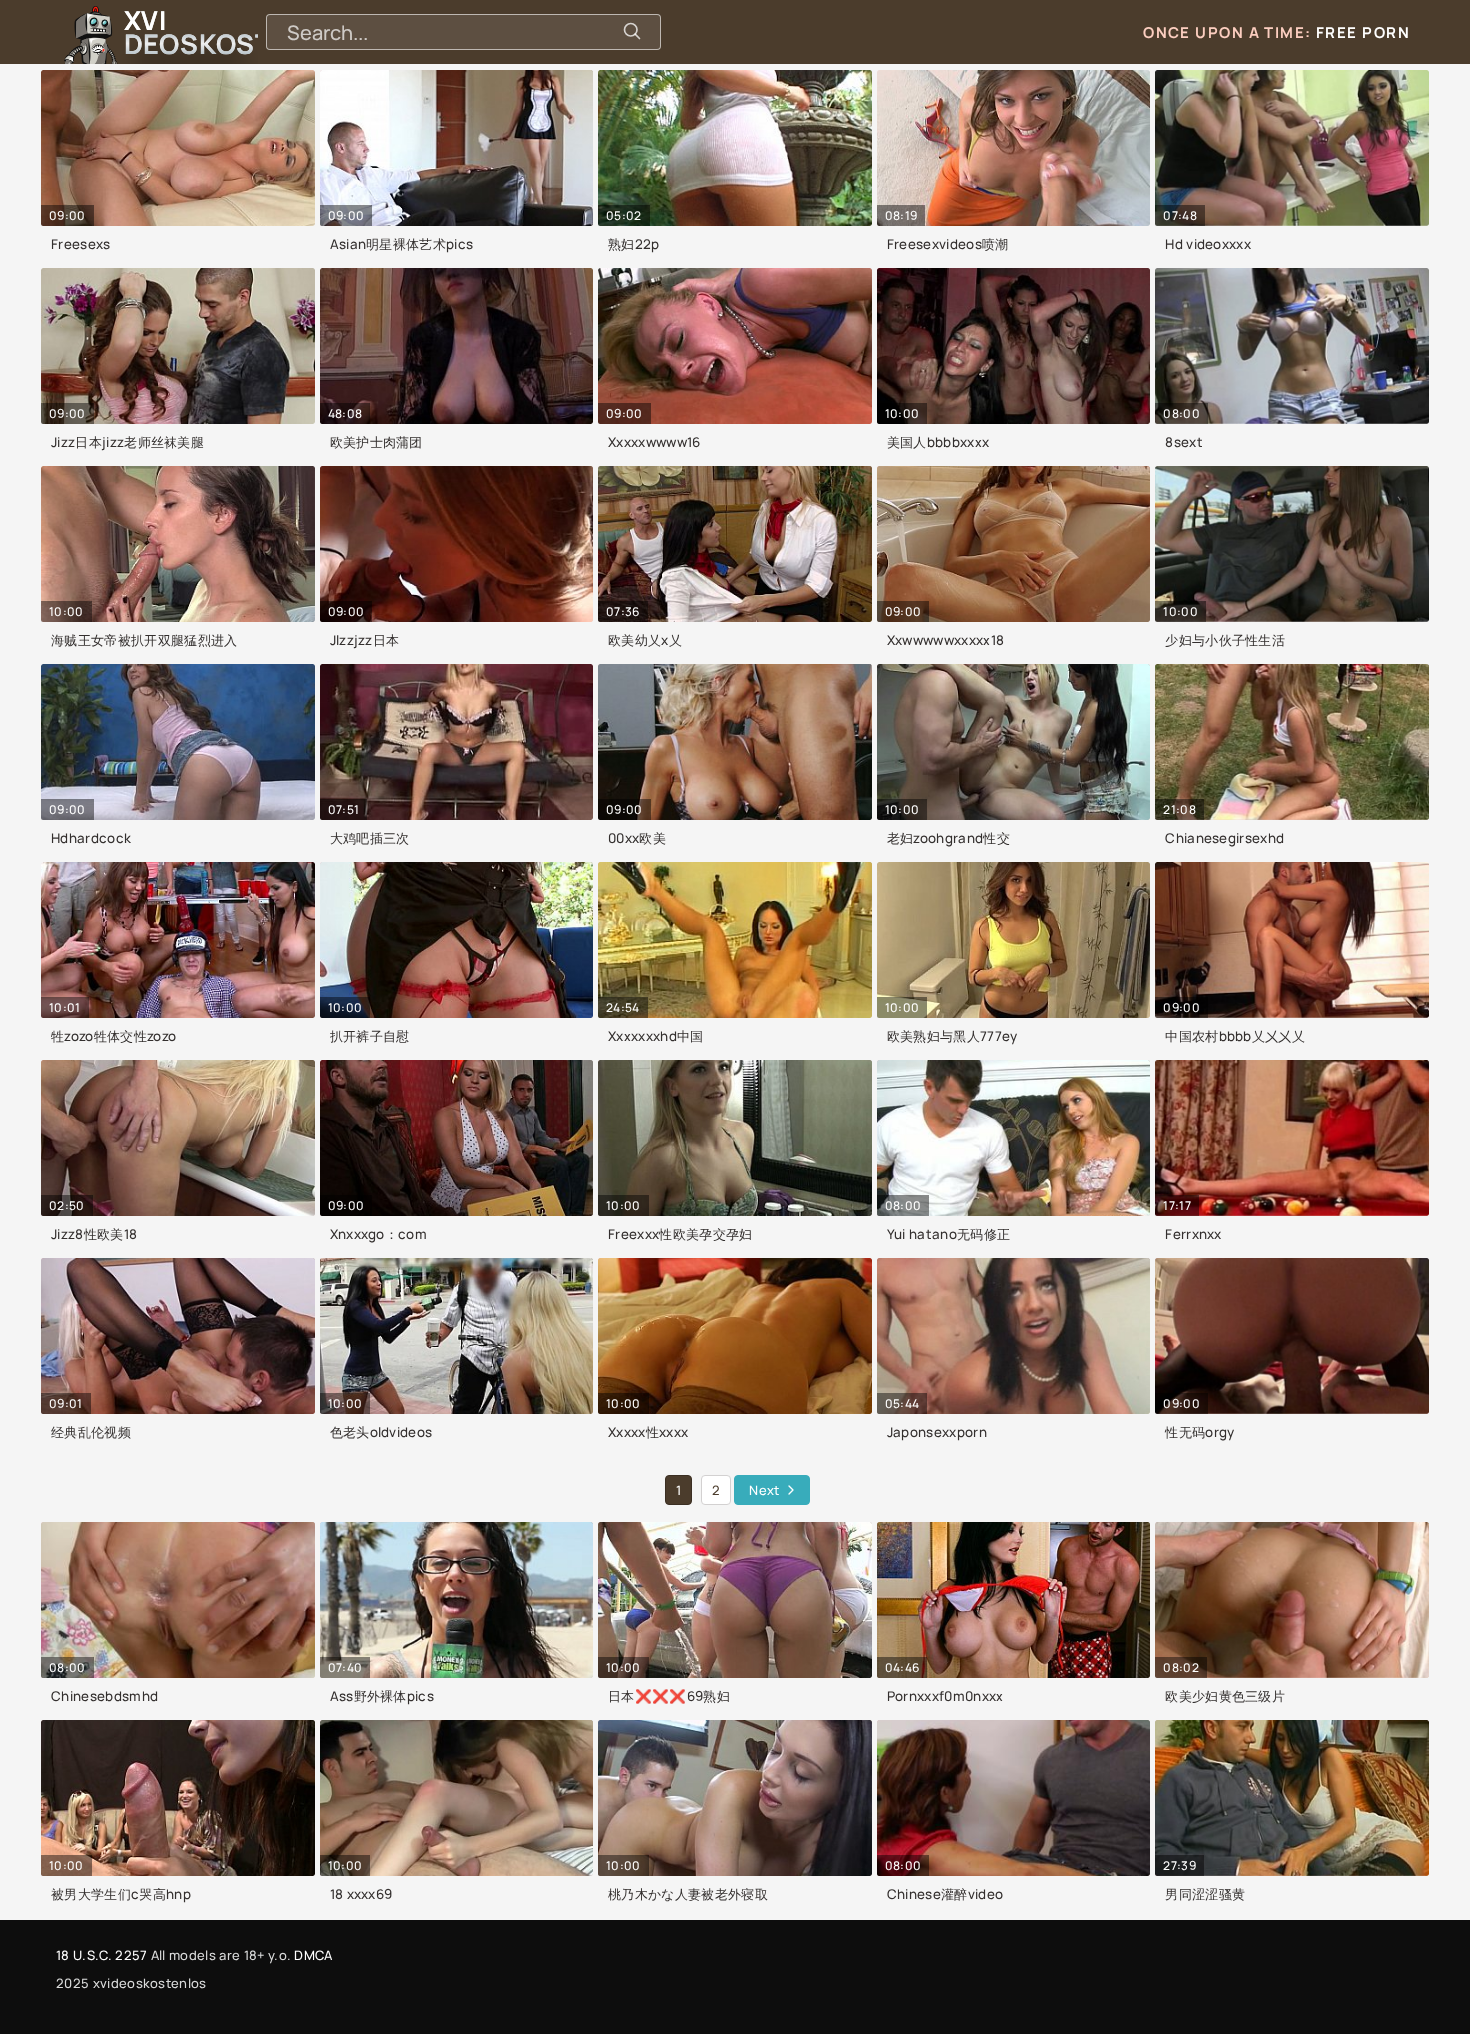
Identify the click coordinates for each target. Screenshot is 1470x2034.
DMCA (313, 1955)
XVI (243, 32)
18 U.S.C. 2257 (101, 1955)
